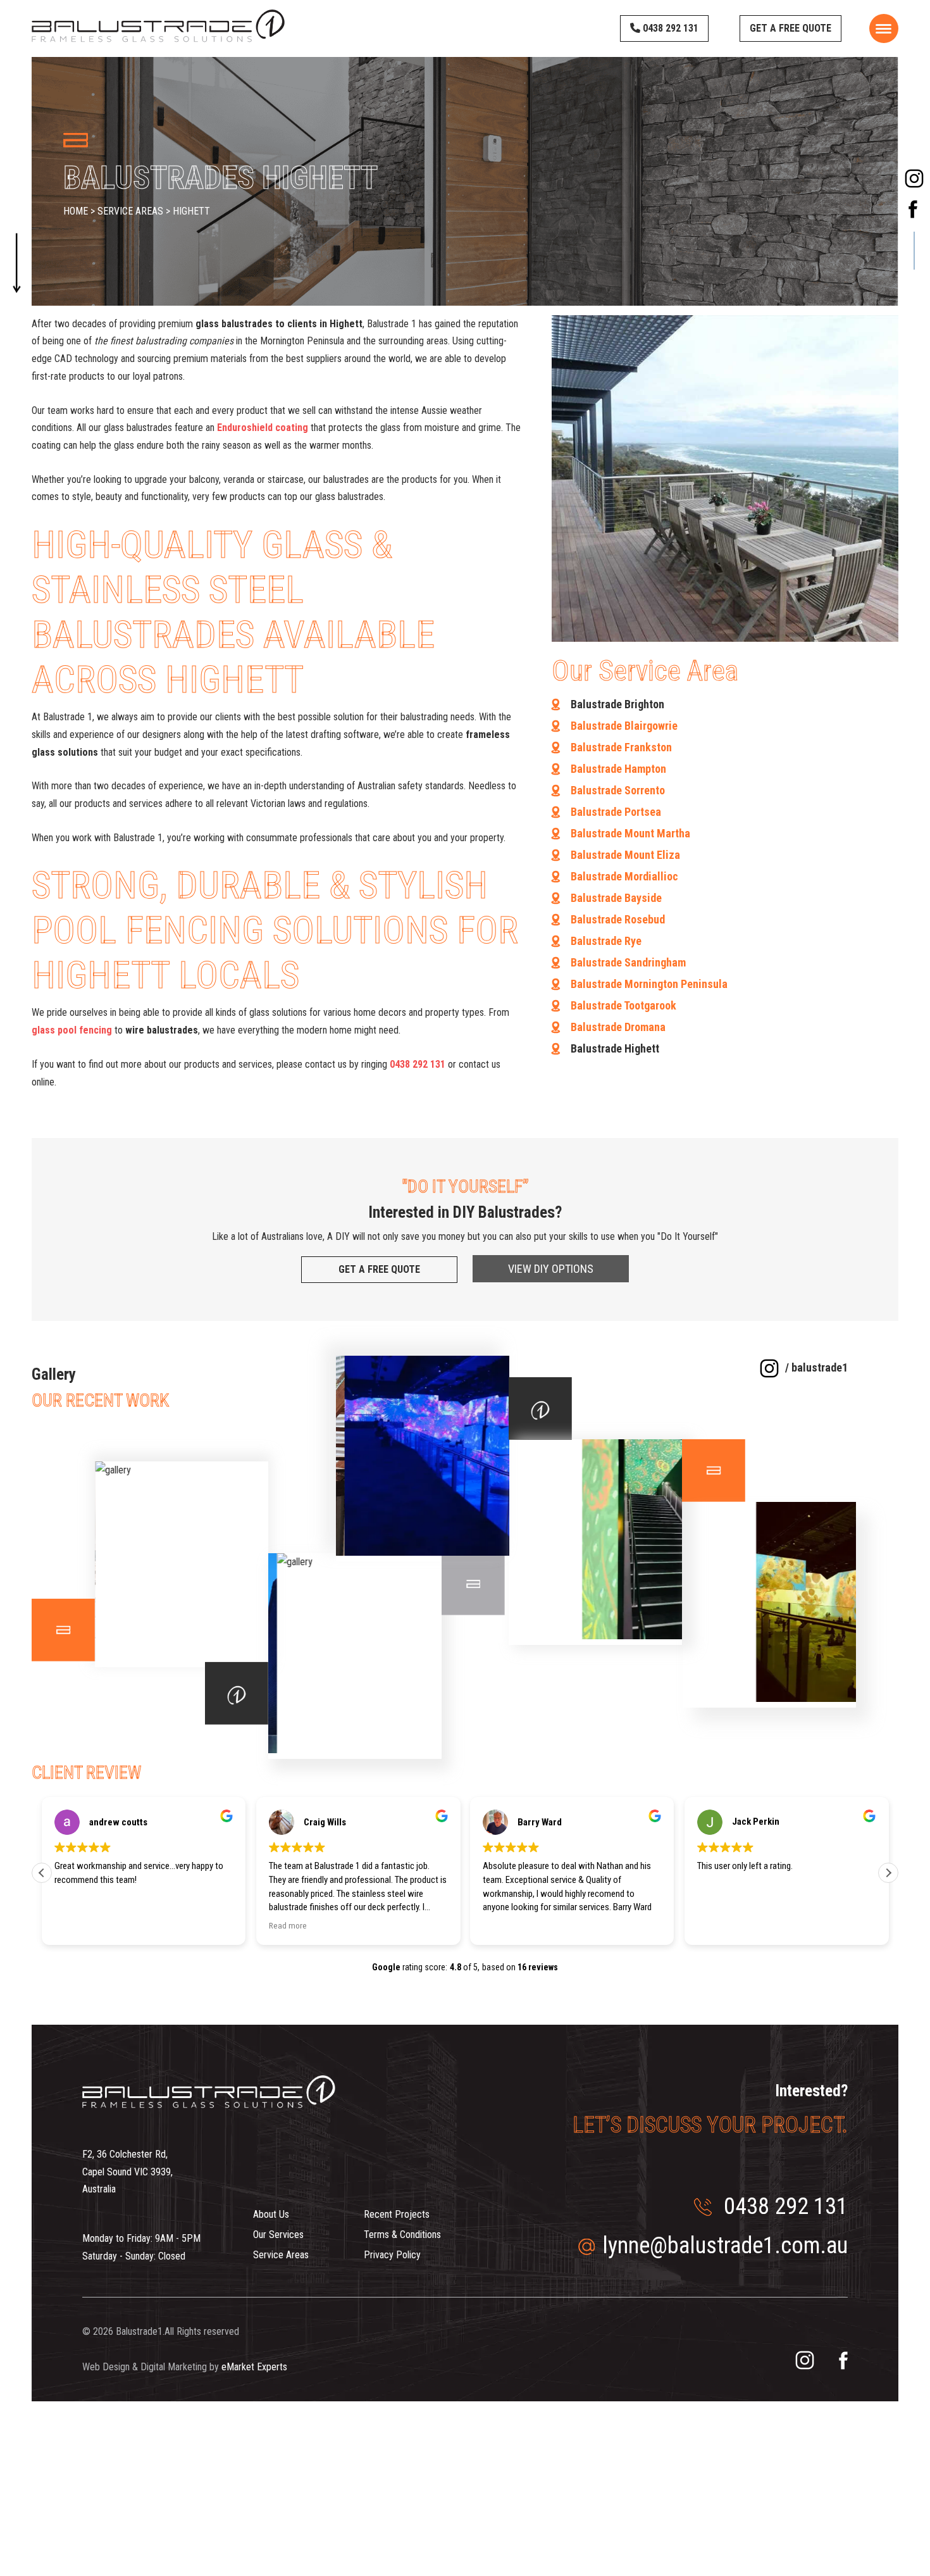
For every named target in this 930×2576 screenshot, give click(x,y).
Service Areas (281, 2255)
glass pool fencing (72, 1030)
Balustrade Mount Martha (630, 833)
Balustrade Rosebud (618, 919)
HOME (77, 211)
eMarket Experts (254, 2367)
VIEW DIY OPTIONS (551, 1269)
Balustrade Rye (606, 941)
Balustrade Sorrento (618, 790)
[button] (888, 1873)
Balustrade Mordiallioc (624, 876)
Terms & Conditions (402, 2235)
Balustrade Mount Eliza (625, 855)
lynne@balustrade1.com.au (725, 2246)
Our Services (278, 2235)
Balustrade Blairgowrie (624, 726)
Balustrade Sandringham (628, 962)
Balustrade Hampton (618, 769)
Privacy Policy (392, 2255)
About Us (271, 2214)
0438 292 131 (669, 28)
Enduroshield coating (263, 428)
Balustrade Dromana (618, 1027)
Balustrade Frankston (621, 747)
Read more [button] (288, 1925)
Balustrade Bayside (616, 898)
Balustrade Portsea (616, 812)
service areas (132, 211)
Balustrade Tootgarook (623, 1005)
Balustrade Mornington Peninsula (649, 984)
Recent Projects (397, 2214)
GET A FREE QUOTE (790, 28)
